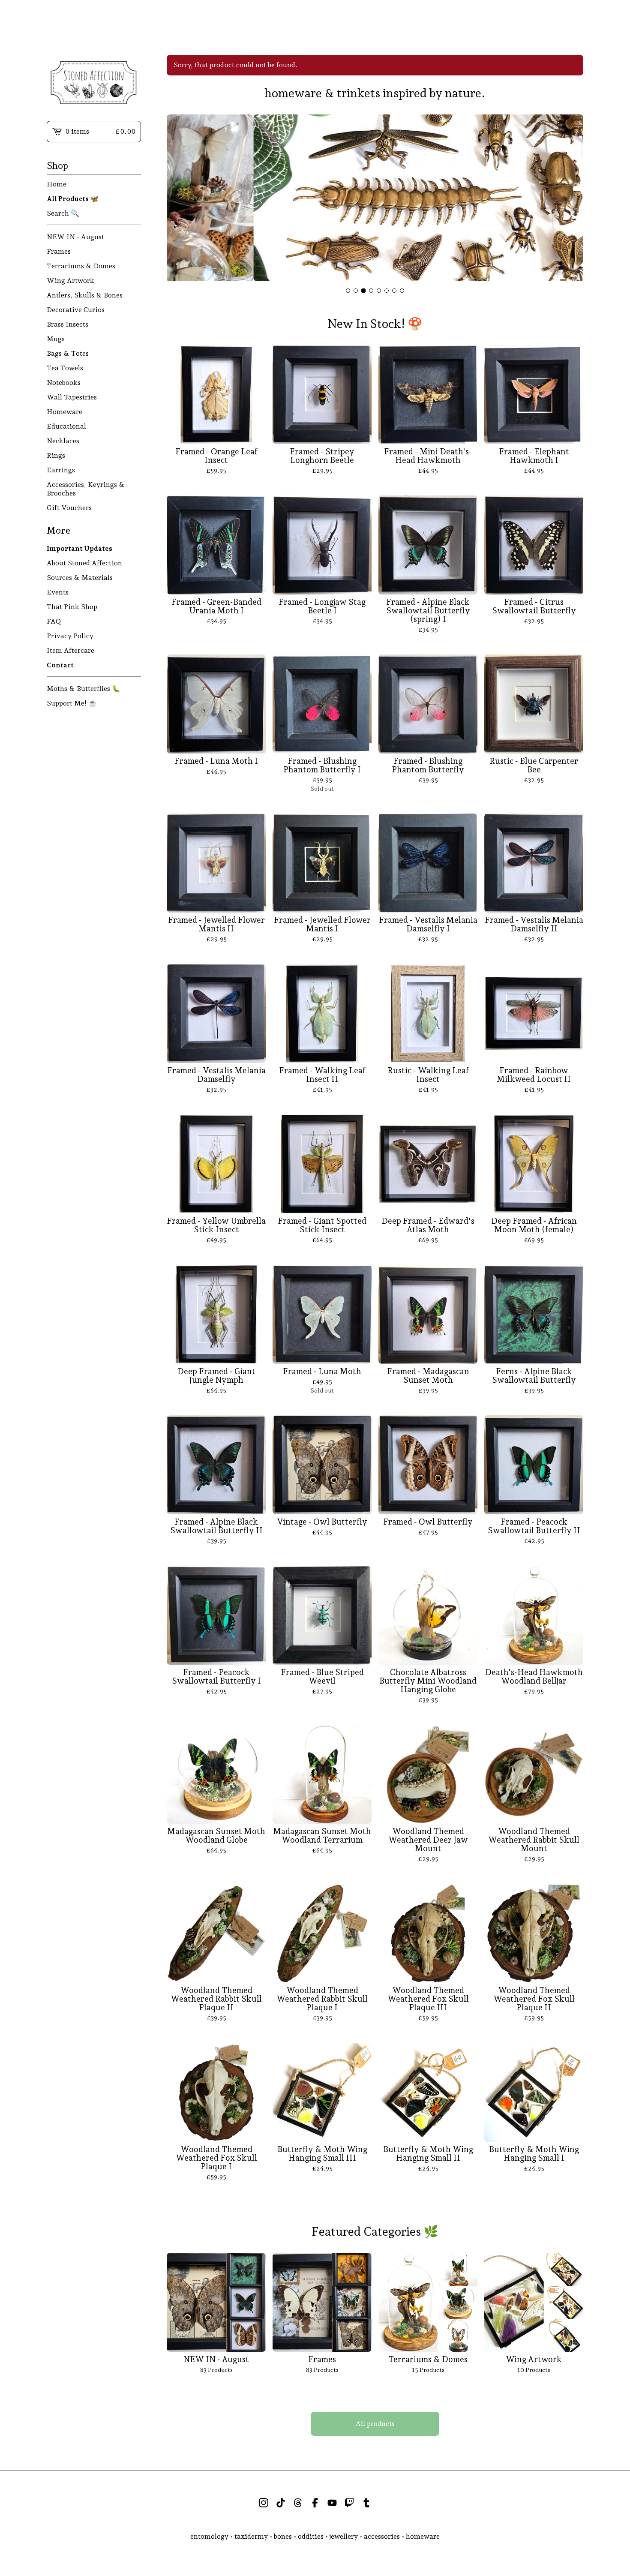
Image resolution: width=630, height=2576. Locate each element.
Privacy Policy (70, 636)
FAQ (54, 621)
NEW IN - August (75, 237)
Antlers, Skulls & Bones (85, 295)
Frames (59, 251)
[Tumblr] (366, 2503)
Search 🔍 (63, 213)
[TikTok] (281, 2503)
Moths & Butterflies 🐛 (84, 689)
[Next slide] (571, 199)
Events (58, 592)
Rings (56, 455)
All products (375, 2424)
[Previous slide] (179, 199)
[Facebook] (315, 2503)
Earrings (61, 470)
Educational (66, 426)
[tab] (348, 291)
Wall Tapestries (72, 397)
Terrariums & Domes (81, 266)
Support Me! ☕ (72, 703)
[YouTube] (332, 2503)
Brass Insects (67, 324)
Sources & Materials (80, 578)
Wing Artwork (70, 281)
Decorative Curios (76, 310)
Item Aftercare (70, 650)
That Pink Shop (72, 607)
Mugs (56, 339)
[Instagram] (264, 2503)
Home (57, 184)
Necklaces (63, 441)
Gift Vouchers (69, 508)
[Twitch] (349, 2503)
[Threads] (298, 2503)
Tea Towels (65, 368)
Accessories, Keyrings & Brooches (86, 489)
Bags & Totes (68, 353)
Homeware (64, 412)
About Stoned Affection (84, 563)
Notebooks (64, 383)
